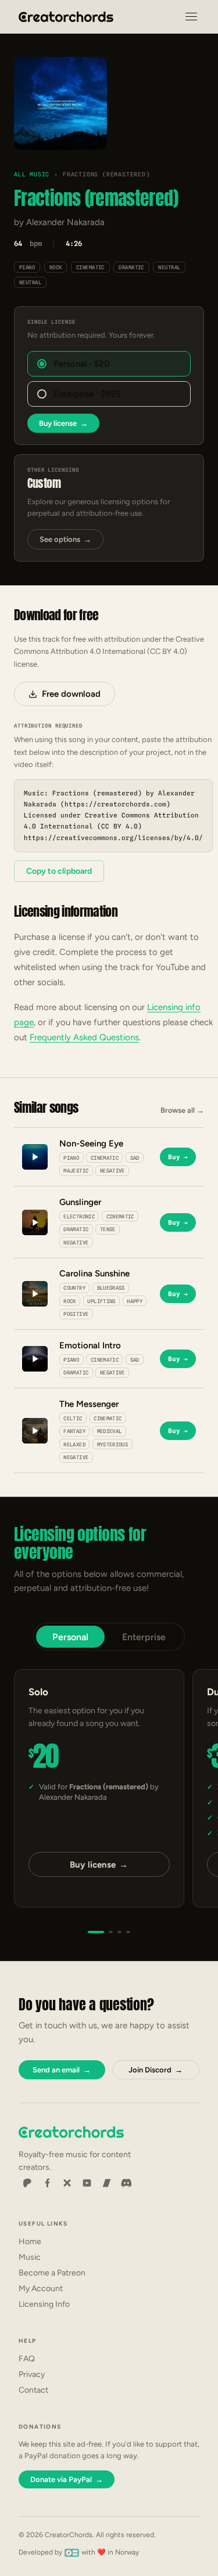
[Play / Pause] (61, 104)
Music (30, 2257)
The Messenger (89, 1404)
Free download (71, 694)
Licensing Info (44, 2304)
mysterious (113, 1444)
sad (135, 1158)
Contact (33, 2390)
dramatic (131, 267)
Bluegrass (111, 1288)
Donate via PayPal (67, 2479)
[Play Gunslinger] (35, 1222)
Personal (70, 1637)
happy (135, 1301)
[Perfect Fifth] (128, 1932)
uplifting (101, 1301)
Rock (56, 267)
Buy (178, 1157)
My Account (41, 2289)
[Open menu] (191, 17)
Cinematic (90, 267)
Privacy (32, 2374)
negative (112, 1171)
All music (32, 174)
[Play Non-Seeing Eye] (35, 1157)
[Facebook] (47, 2183)
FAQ (27, 2359)
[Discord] (126, 2183)
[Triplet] (119, 1932)
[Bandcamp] (106, 2183)
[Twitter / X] (67, 2183)
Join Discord (156, 2070)
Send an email (62, 2070)
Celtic (73, 1418)
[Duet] (111, 1932)
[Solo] (96, 1932)
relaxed (74, 1444)
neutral (169, 267)
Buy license (63, 423)
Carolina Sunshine (94, 1273)
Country (74, 1288)
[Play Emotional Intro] (35, 1359)
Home (30, 2242)
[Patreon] (27, 2183)
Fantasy (74, 1431)
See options (65, 539)
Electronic (79, 1216)
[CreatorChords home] (66, 17)
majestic (76, 1171)
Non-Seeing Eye (91, 1144)
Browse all (182, 1110)
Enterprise (144, 1637)
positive (76, 1314)
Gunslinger (80, 1202)
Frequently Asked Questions (84, 1037)
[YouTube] (87, 2183)
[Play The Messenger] (35, 1431)
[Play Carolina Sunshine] (35, 1294)
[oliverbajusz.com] (72, 2552)
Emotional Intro (90, 1345)
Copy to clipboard (59, 871)
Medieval (110, 1431)
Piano (27, 267)
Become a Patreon (52, 2273)
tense (108, 1229)
